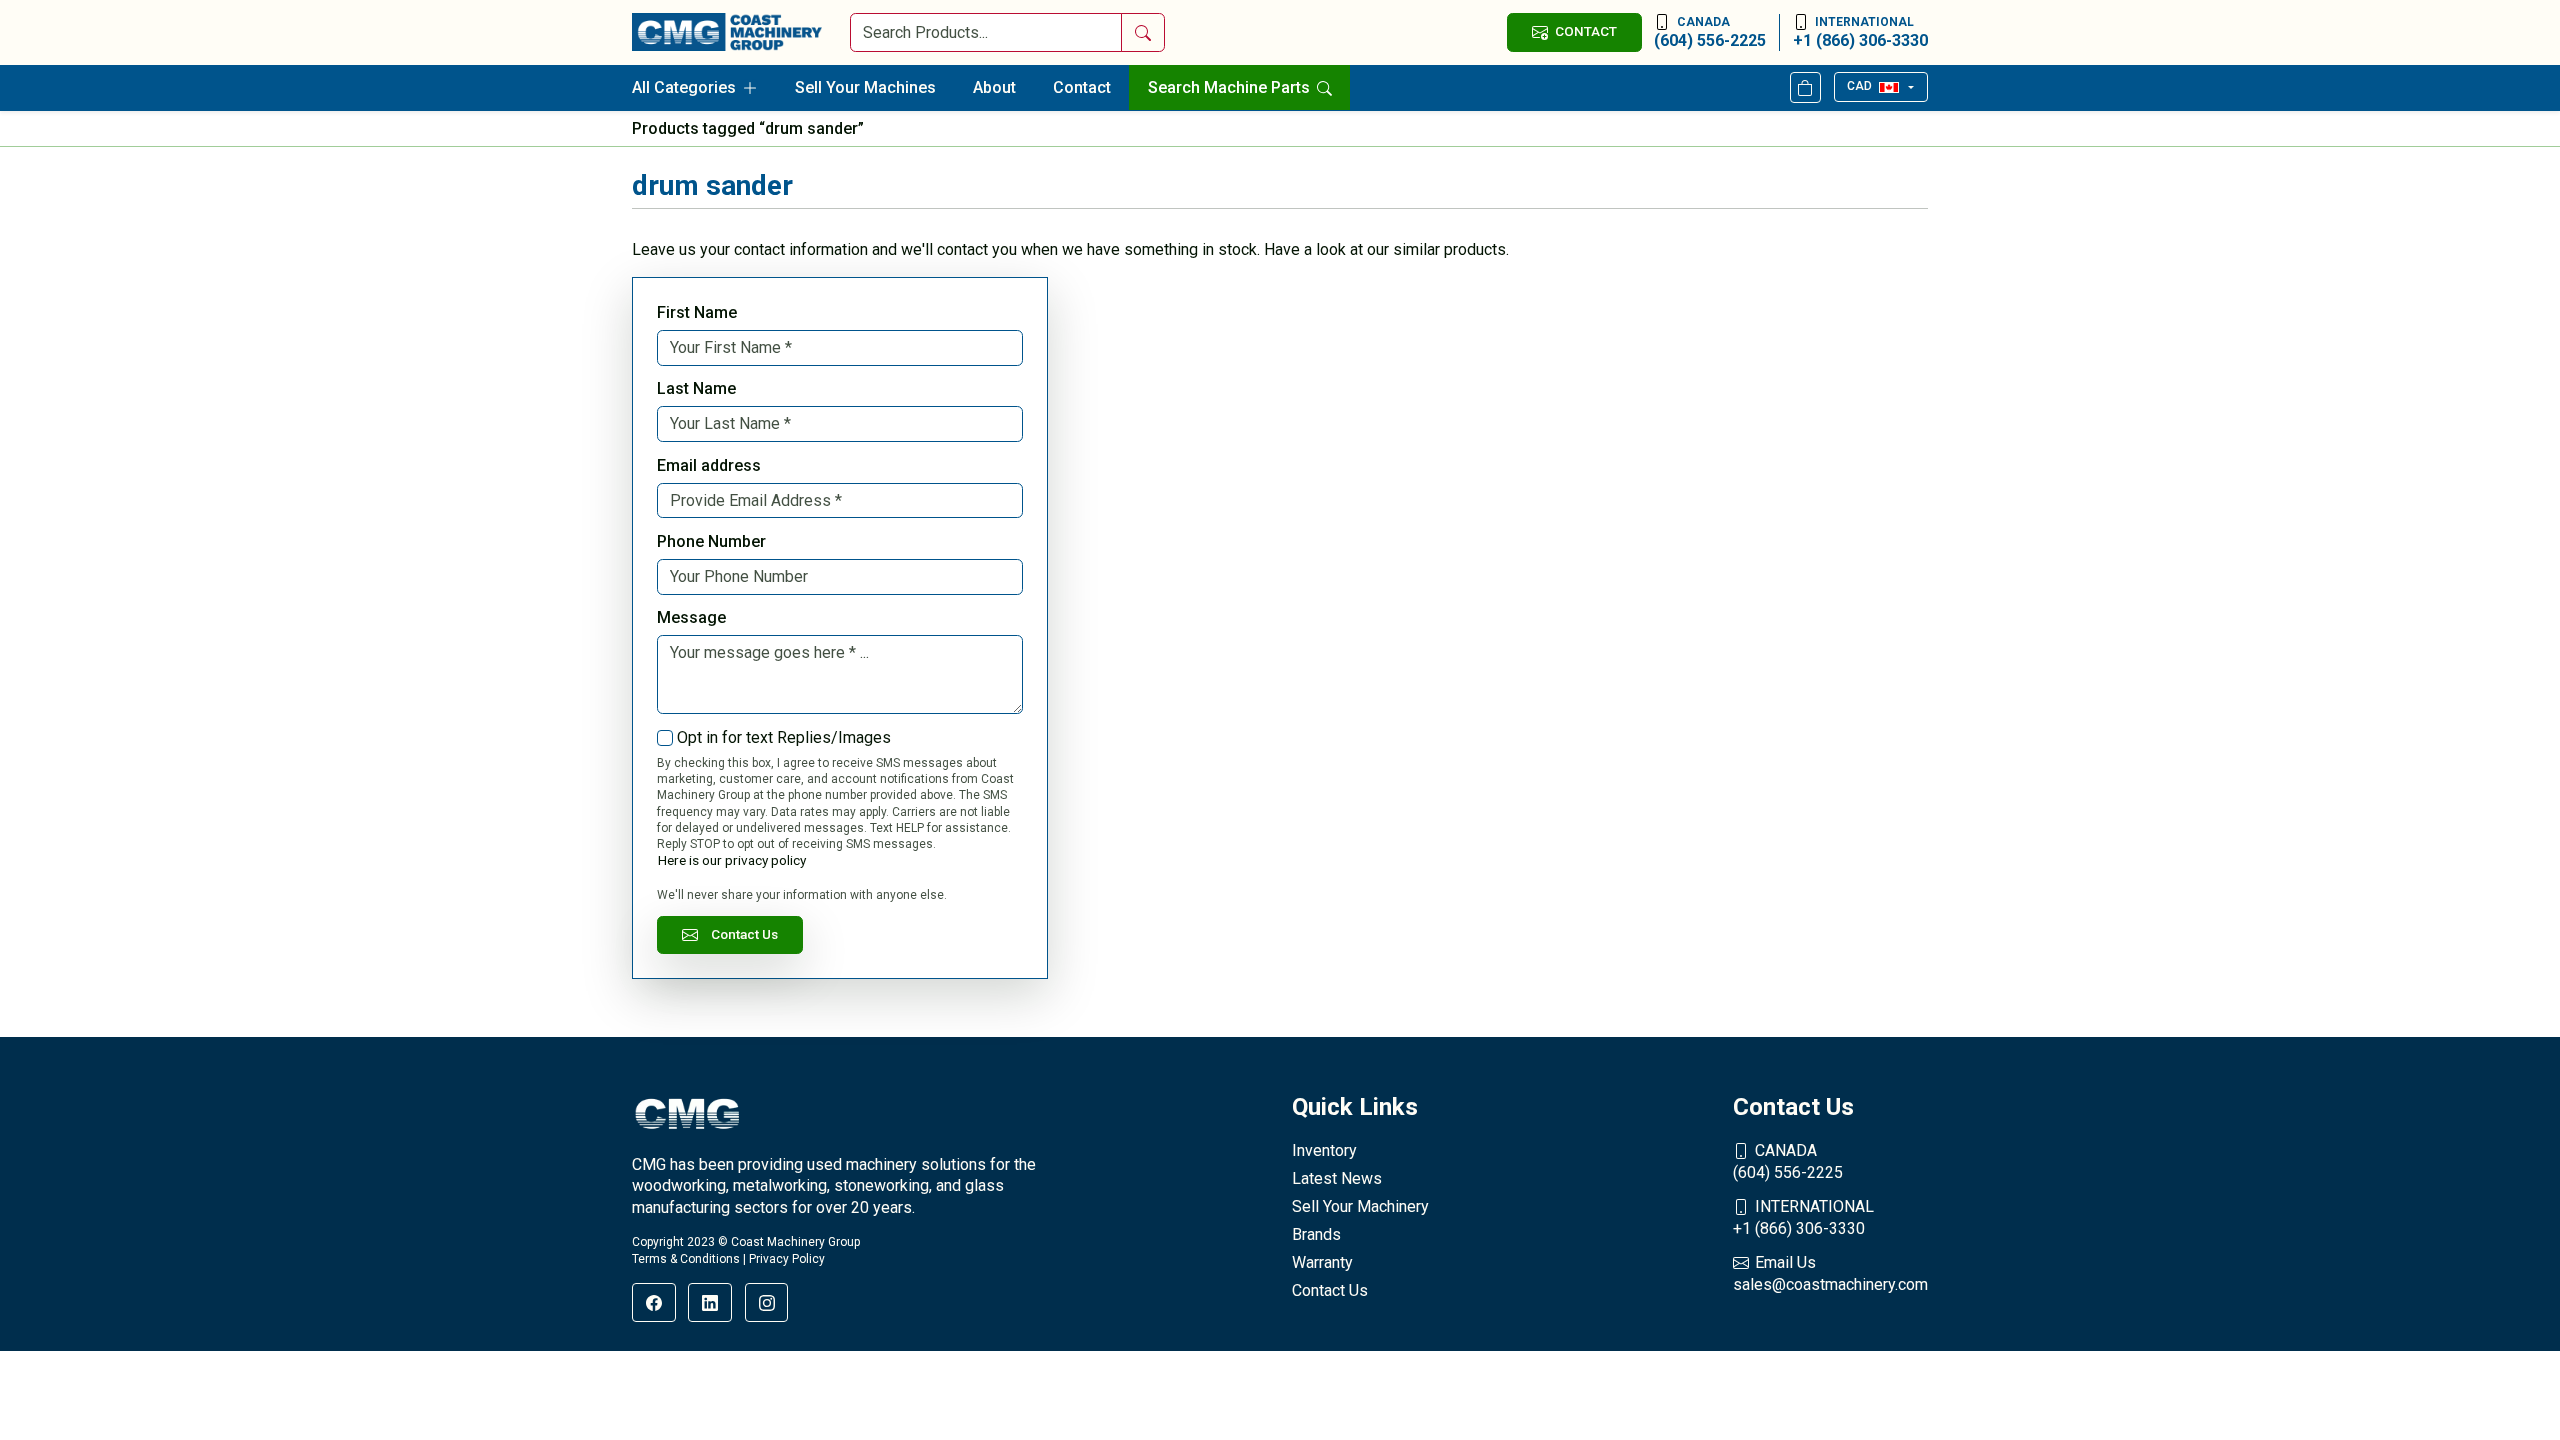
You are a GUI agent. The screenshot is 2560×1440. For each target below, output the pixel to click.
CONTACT (1586, 31)
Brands (1316, 1234)
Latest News (1337, 1178)
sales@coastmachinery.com (1830, 1273)
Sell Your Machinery (1360, 1206)
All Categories (684, 87)
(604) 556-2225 (1710, 32)
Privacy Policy (787, 1259)
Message (691, 617)
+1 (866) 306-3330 (1860, 32)
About (994, 87)
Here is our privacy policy (732, 860)
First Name (697, 312)
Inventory (1324, 1150)
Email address (709, 465)
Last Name (696, 388)
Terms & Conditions (686, 1259)
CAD (1859, 86)
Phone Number (711, 541)
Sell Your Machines (865, 87)
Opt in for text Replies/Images (784, 737)
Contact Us (744, 934)
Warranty (1322, 1262)
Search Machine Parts (1231, 87)
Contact (1082, 87)
